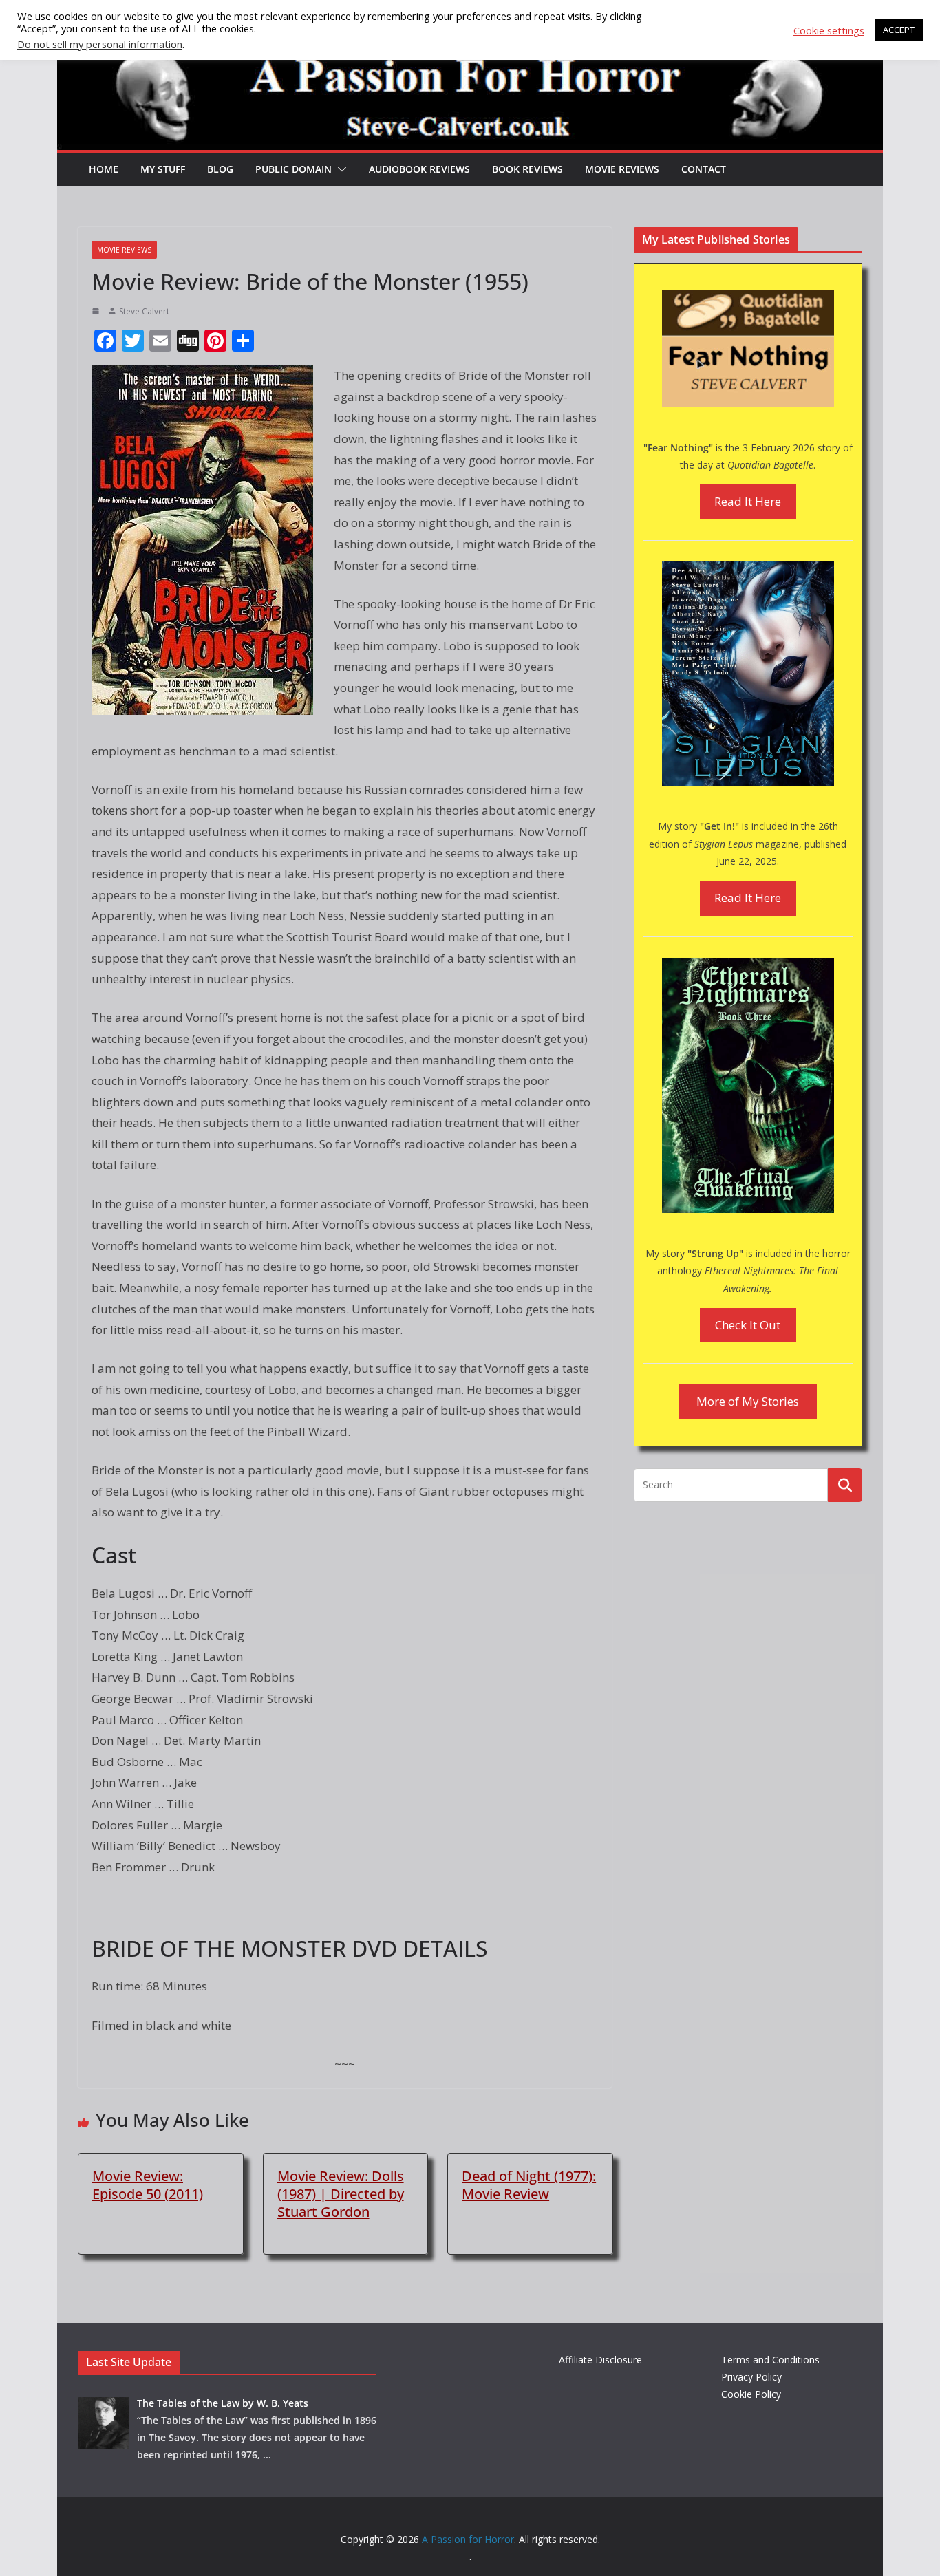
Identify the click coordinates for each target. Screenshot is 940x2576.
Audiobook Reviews (419, 169)
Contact (704, 169)
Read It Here (748, 501)
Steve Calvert (144, 311)
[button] (339, 169)
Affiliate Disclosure (600, 2360)
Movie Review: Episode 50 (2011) (148, 2185)
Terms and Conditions (770, 2360)
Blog (220, 169)
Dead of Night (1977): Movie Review (529, 2185)
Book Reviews (527, 169)
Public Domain (293, 169)
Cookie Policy (751, 2394)
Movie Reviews (622, 169)
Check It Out (748, 1325)
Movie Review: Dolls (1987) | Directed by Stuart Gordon (341, 2194)
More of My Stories (748, 1401)
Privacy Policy (751, 2377)
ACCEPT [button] (899, 30)
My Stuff (163, 169)
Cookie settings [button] (829, 30)
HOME (104, 169)
